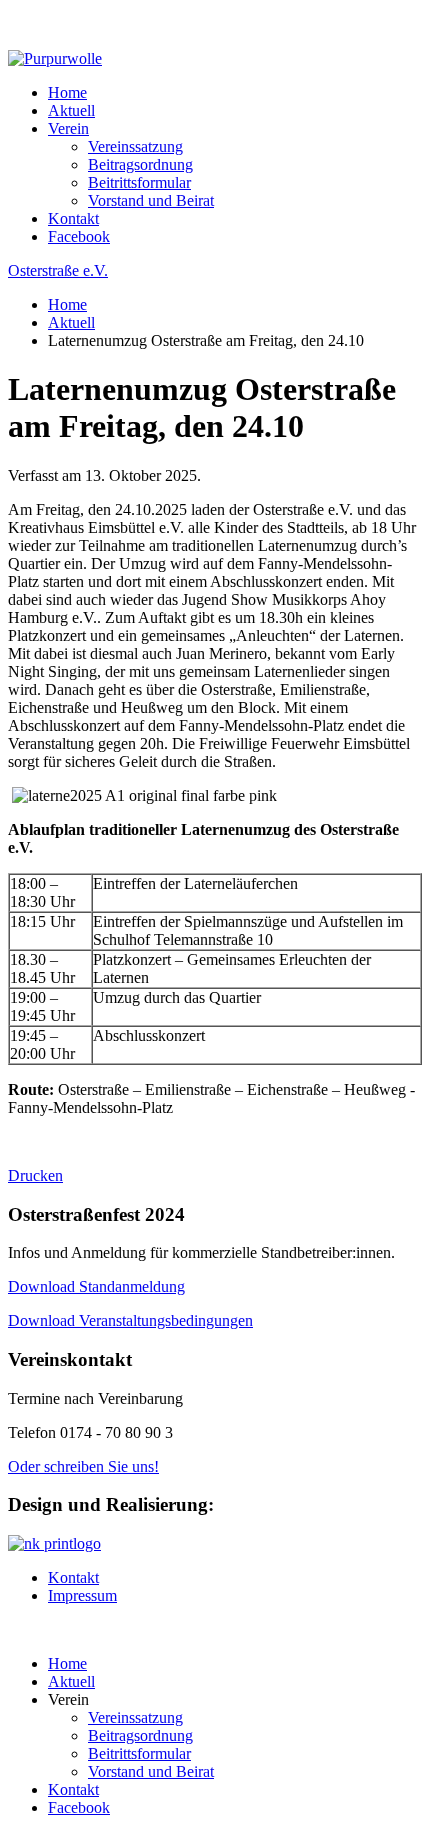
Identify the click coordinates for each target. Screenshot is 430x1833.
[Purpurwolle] (55, 58)
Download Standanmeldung (96, 1286)
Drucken (35, 1175)
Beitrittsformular (139, 182)
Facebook (79, 236)
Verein (68, 128)
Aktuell (71, 110)
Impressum (82, 1595)
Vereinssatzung (135, 146)
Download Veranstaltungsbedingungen (130, 1320)
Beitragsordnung (140, 164)
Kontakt (73, 218)
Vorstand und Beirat (151, 200)
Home (67, 92)
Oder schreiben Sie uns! (83, 1466)
